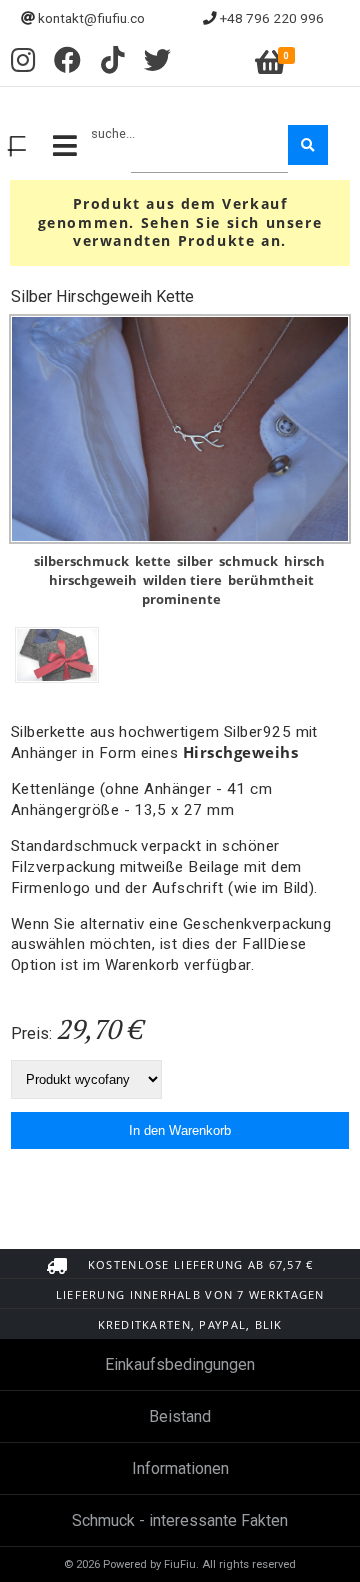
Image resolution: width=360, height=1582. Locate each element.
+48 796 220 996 (272, 18)
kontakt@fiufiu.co (91, 18)
